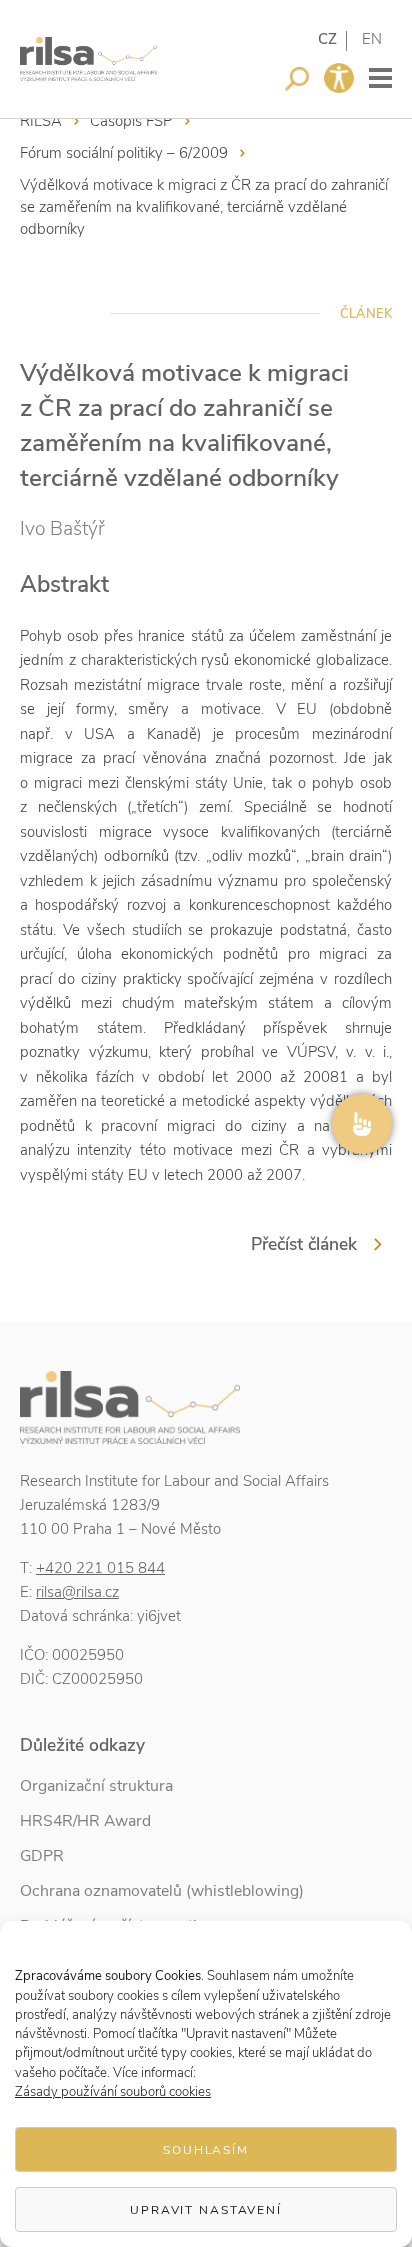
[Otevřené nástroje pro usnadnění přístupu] (339, 78)
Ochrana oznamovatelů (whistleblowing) (162, 1891)
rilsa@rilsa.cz (77, 1592)
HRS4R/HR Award (85, 1821)
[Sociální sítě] (362, 1124)
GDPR (42, 1856)
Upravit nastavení (206, 2210)
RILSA (41, 121)
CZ (327, 39)
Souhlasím (206, 2150)
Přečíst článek (304, 1244)
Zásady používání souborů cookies (113, 2092)
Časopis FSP (131, 121)
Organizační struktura (96, 1786)
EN (372, 39)
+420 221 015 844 (100, 1568)
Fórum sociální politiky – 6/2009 (124, 153)
